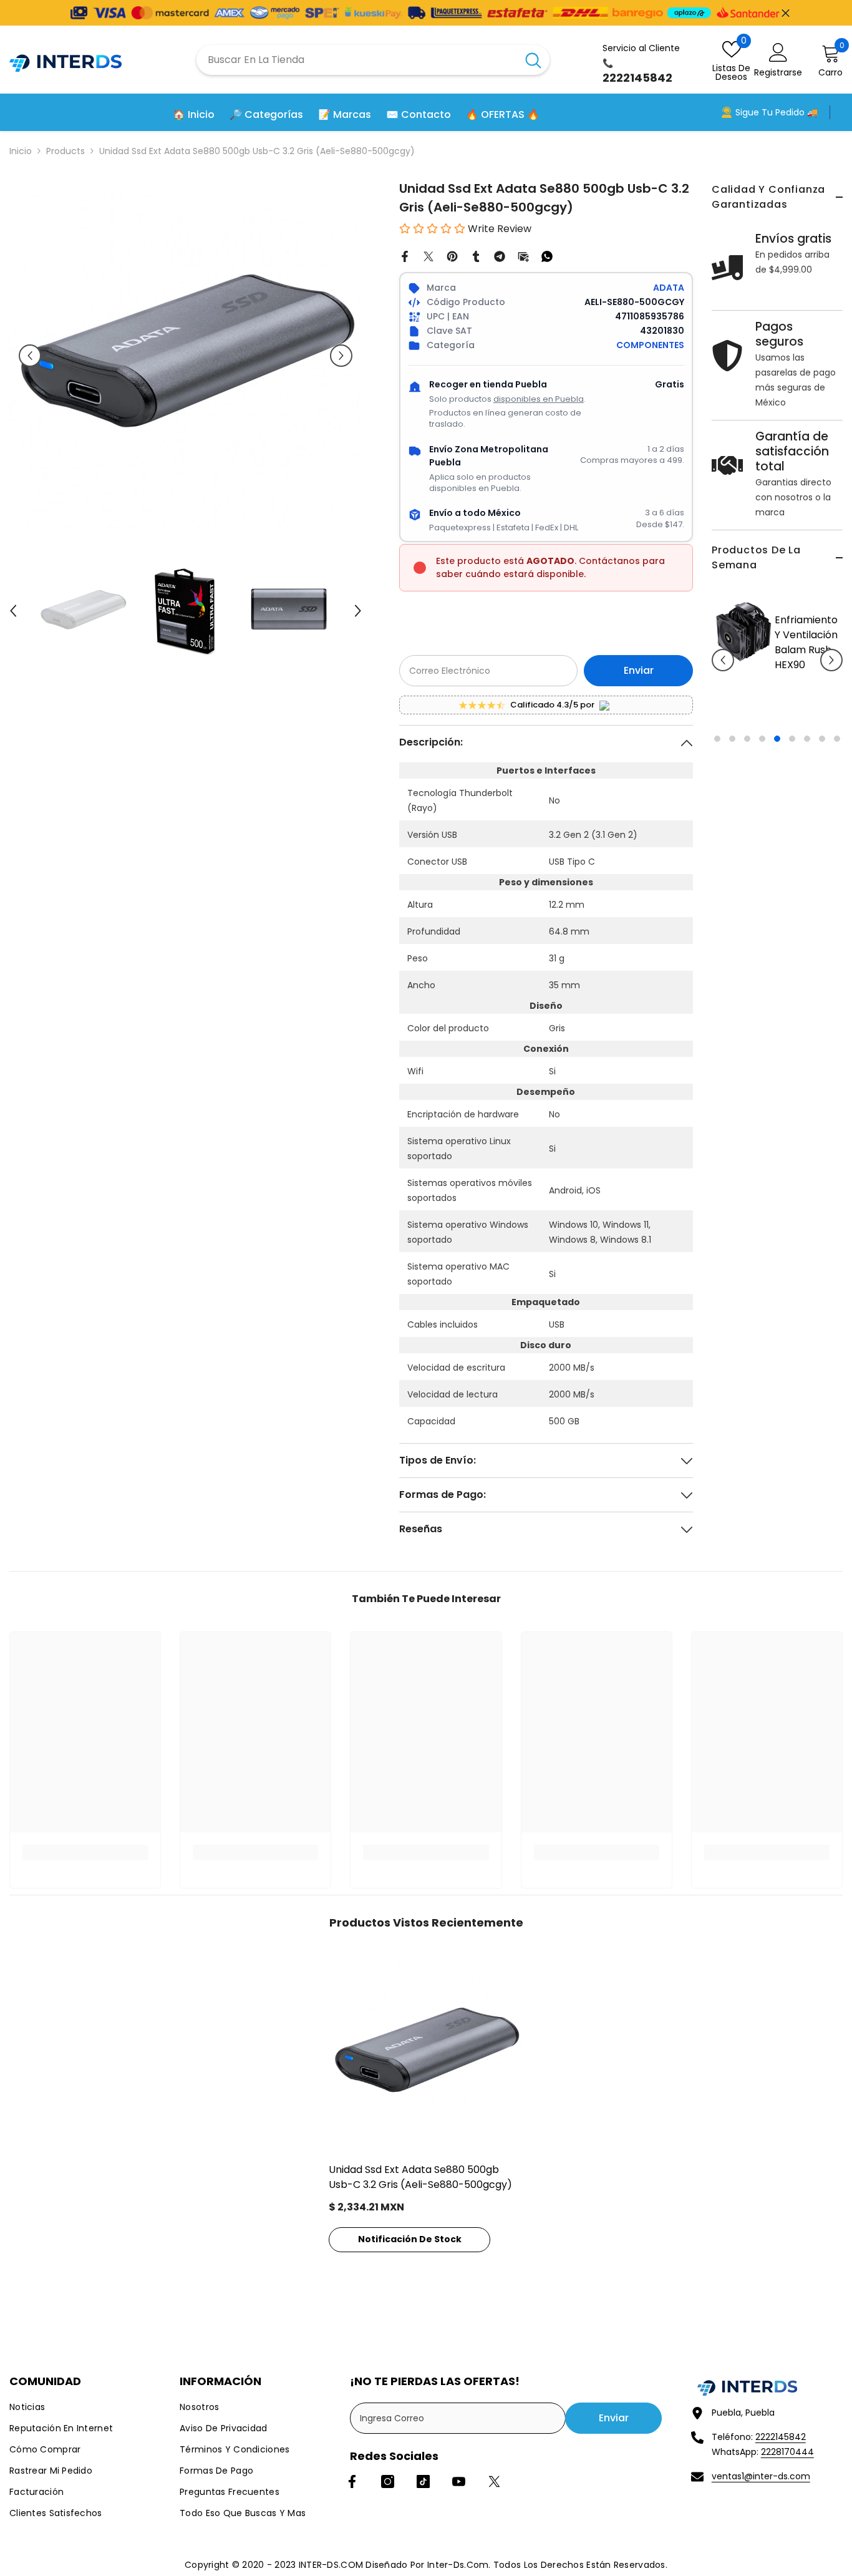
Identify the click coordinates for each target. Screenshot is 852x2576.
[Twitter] (428, 256)
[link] (85, 1852)
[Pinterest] (452, 256)
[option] (754, 669)
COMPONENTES (650, 345)
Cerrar (786, 13)
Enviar (639, 670)
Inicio (21, 151)
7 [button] (807, 814)
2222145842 (781, 2437)
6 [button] (792, 814)
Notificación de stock (410, 2239)
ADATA (669, 288)
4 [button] (762, 814)
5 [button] (777, 814)
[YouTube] (459, 2481)
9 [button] (837, 814)
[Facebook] (405, 256)
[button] (723, 697)
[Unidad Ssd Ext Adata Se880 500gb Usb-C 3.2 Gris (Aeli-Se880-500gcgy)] (426, 2053)
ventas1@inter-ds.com (761, 2476)
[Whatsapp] (547, 256)
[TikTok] (423, 2481)
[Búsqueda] (373, 60)
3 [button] (747, 814)
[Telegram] (500, 256)
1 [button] (717, 814)
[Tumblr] (476, 256)
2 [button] (732, 814)
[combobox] (357, 60)
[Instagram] (388, 2481)
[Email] (523, 256)
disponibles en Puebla (539, 399)
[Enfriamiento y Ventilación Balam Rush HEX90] (720, 632)
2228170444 (787, 2452)
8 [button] (822, 814)
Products (65, 151)
